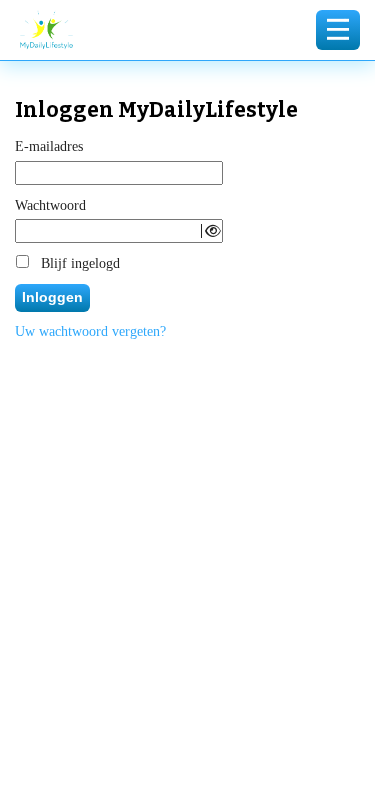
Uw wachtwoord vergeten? (90, 331)
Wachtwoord (50, 205)
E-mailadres (49, 146)
